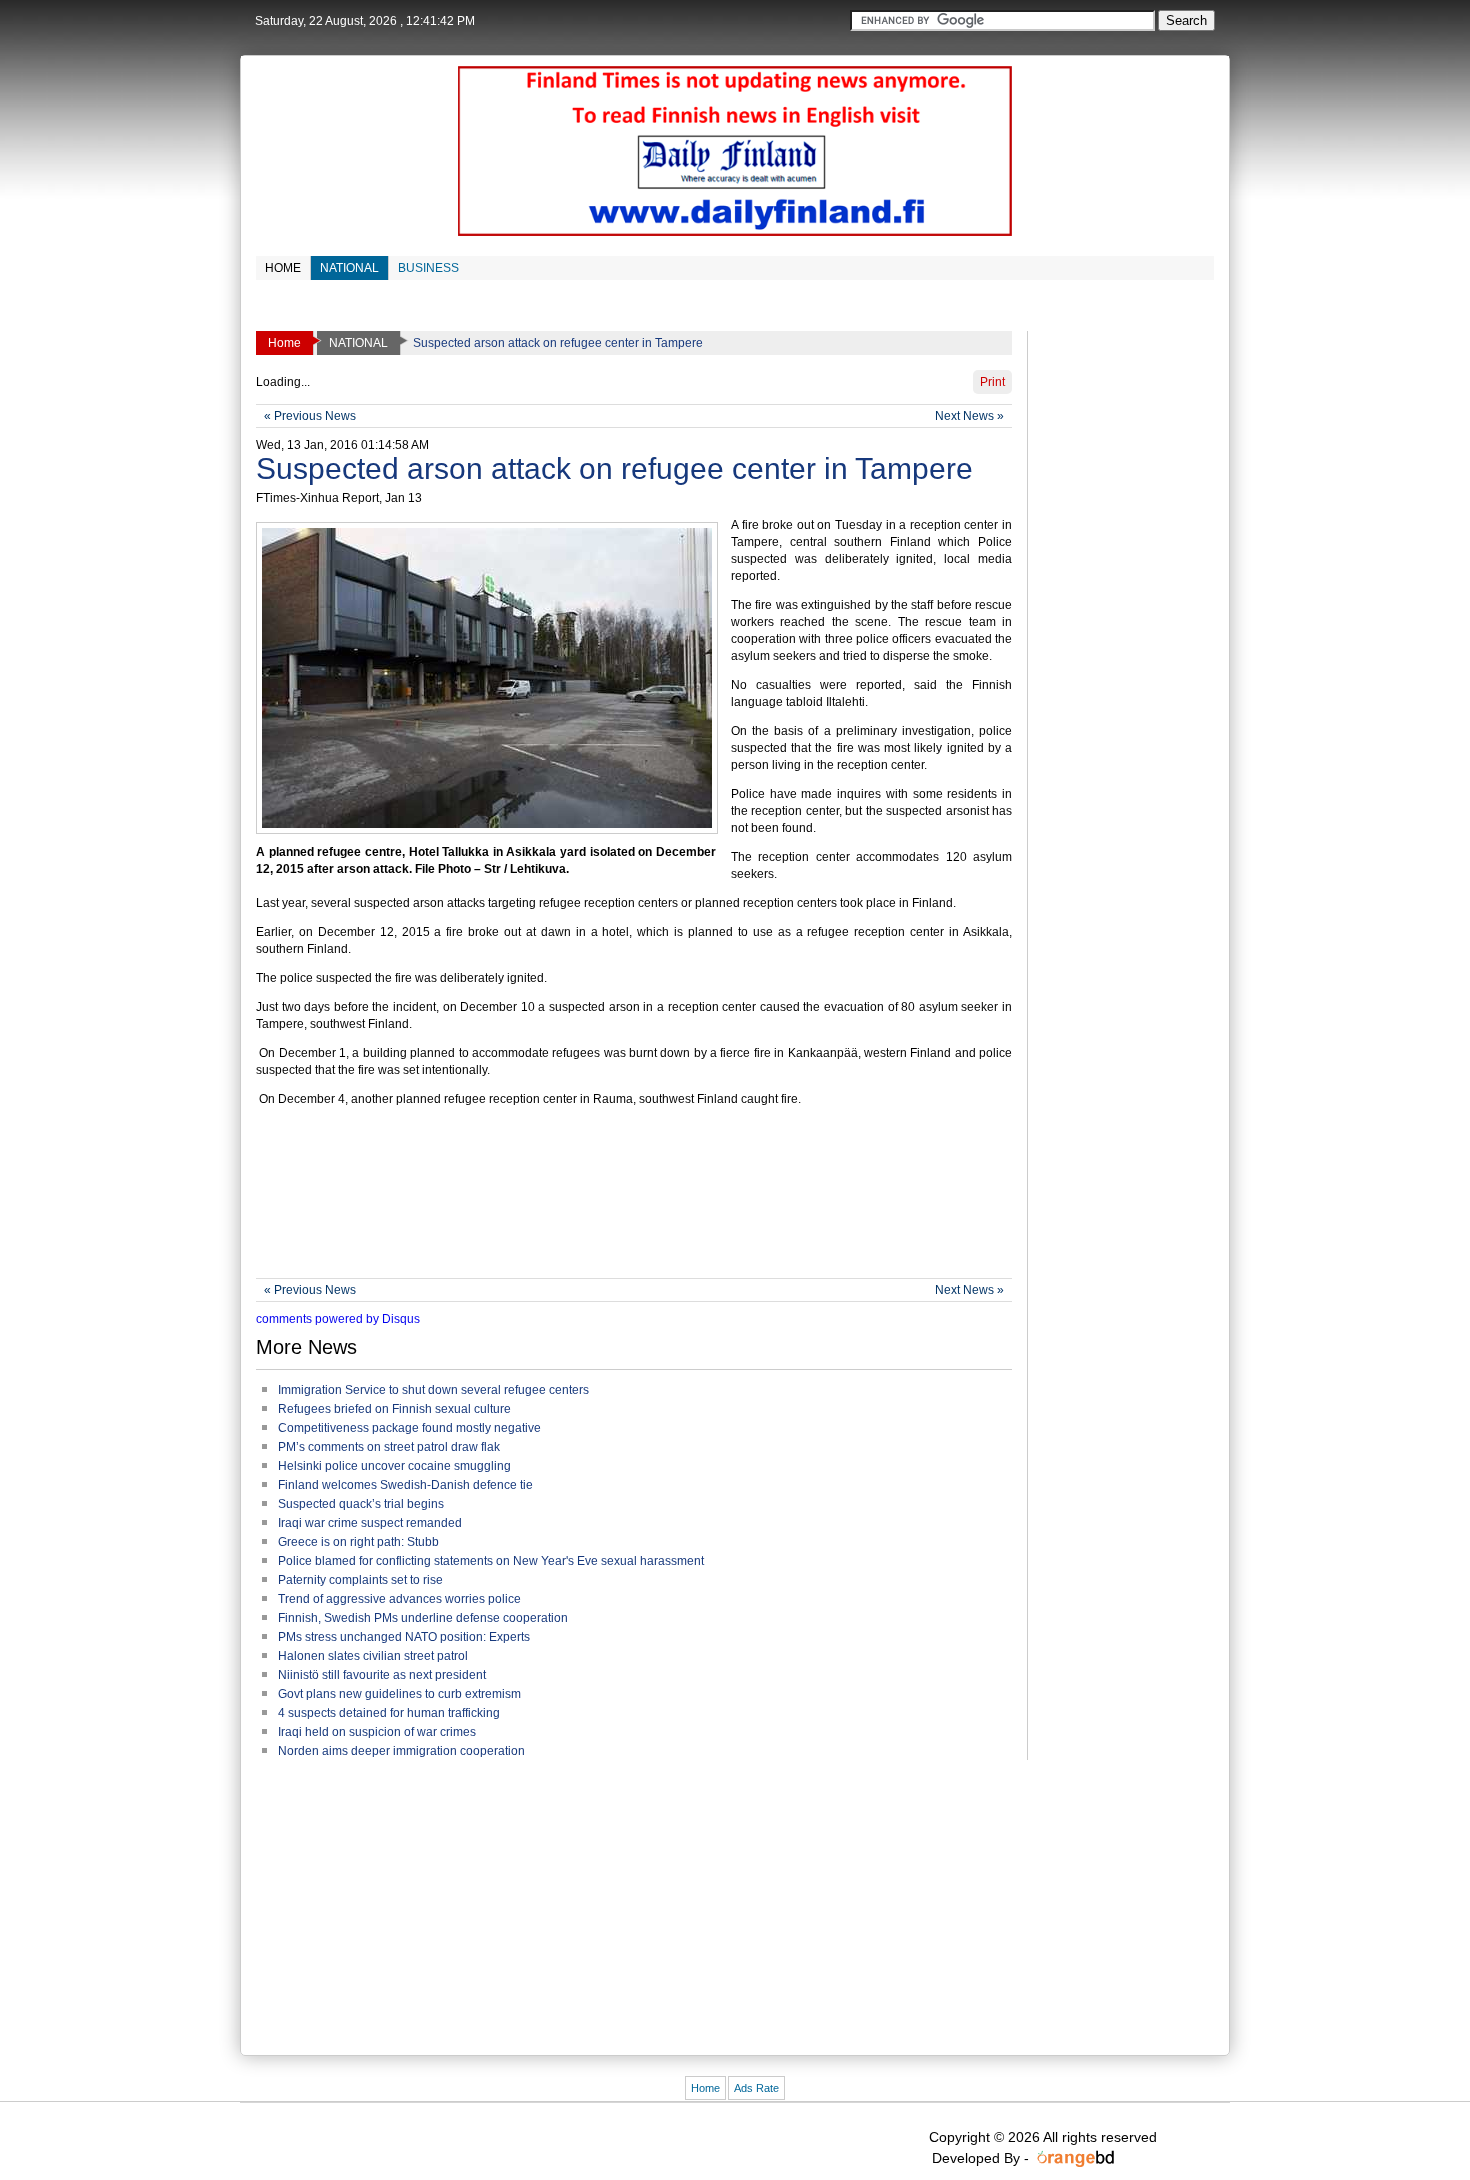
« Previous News (310, 416)
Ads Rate (756, 2088)
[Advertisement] (620, 1208)
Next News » (969, 416)
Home (705, 2088)
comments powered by (338, 1319)
